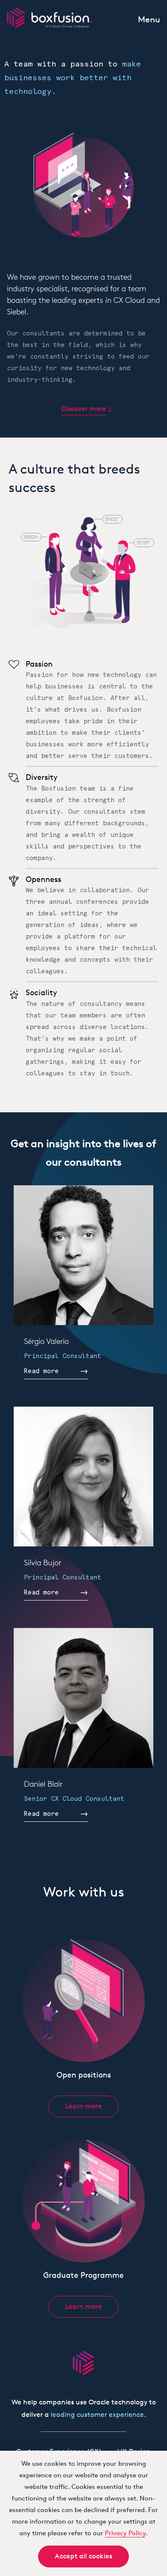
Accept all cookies (83, 2556)
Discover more (84, 409)
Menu (149, 19)
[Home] (50, 17)
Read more (41, 1371)
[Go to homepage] (83, 2363)
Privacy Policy (125, 2533)
